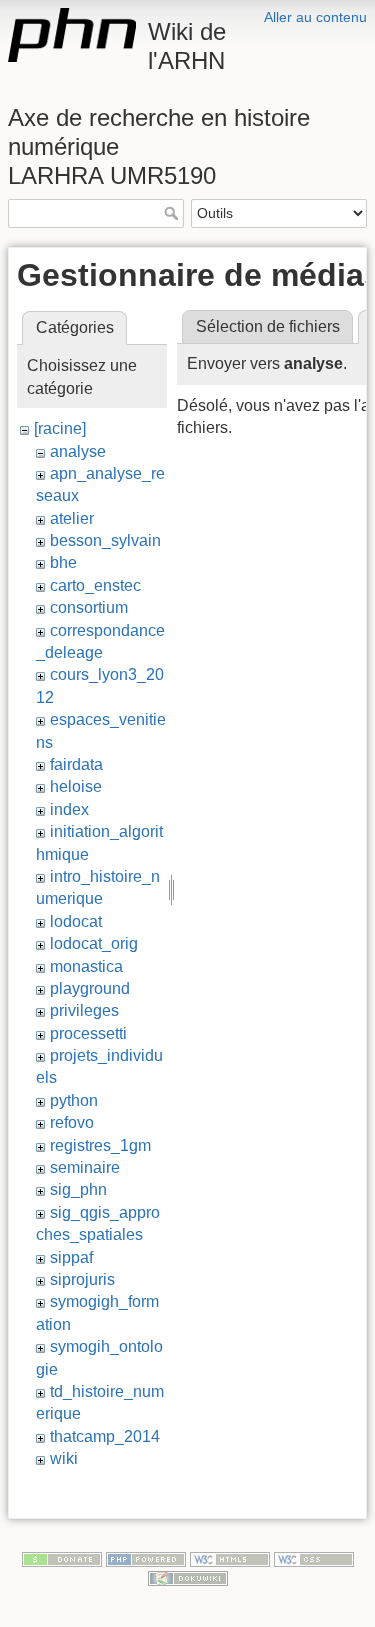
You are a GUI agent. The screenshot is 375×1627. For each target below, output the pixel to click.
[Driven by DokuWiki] (188, 1578)
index (69, 809)
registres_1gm (100, 1145)
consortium (89, 607)
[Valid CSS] (314, 1558)
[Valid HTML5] (230, 1558)
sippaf (71, 1257)
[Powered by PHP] (146, 1558)
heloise (76, 786)
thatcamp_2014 (105, 1436)
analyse (78, 451)
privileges (84, 1010)
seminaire (85, 1167)
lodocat (76, 921)
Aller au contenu (315, 17)
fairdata (76, 764)
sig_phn (78, 1189)
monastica (86, 966)
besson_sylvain (105, 540)
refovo (72, 1122)
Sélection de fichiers (268, 326)
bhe (63, 562)
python (74, 1100)
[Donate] (62, 1558)
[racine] (60, 428)
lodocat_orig (94, 943)
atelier (72, 518)
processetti (88, 1033)
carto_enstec (95, 585)
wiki (64, 1458)
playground (90, 988)
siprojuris (82, 1279)
